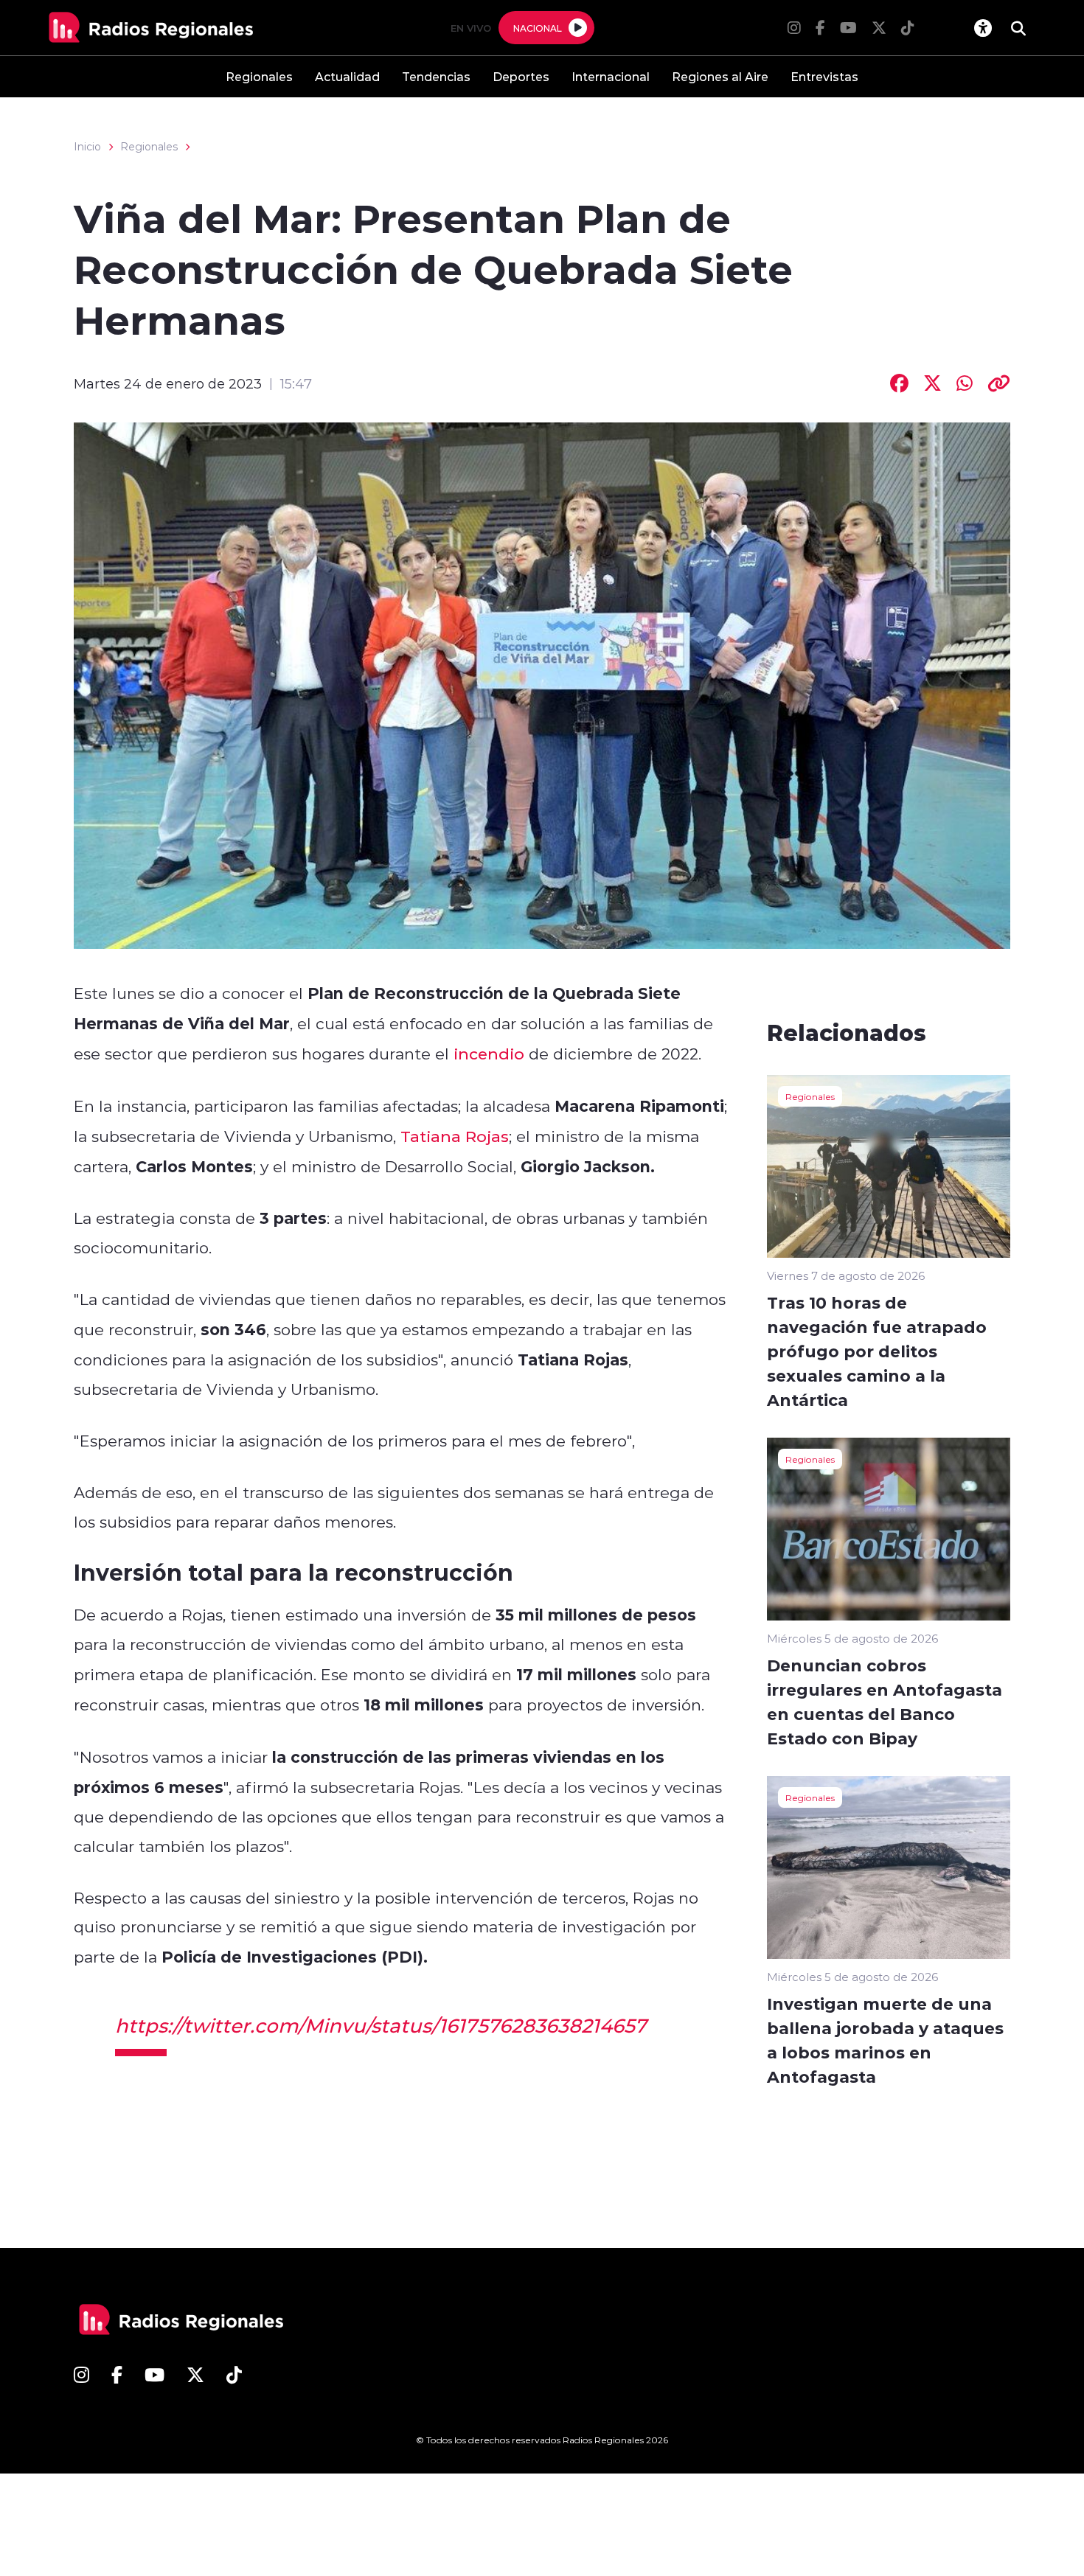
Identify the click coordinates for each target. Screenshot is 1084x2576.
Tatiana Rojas (455, 1136)
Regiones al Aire (720, 76)
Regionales (259, 76)
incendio (489, 1054)
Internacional (611, 76)
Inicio (87, 147)
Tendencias (436, 76)
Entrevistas (824, 76)
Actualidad (347, 76)
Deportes (521, 76)
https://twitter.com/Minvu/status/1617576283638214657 (381, 2025)
